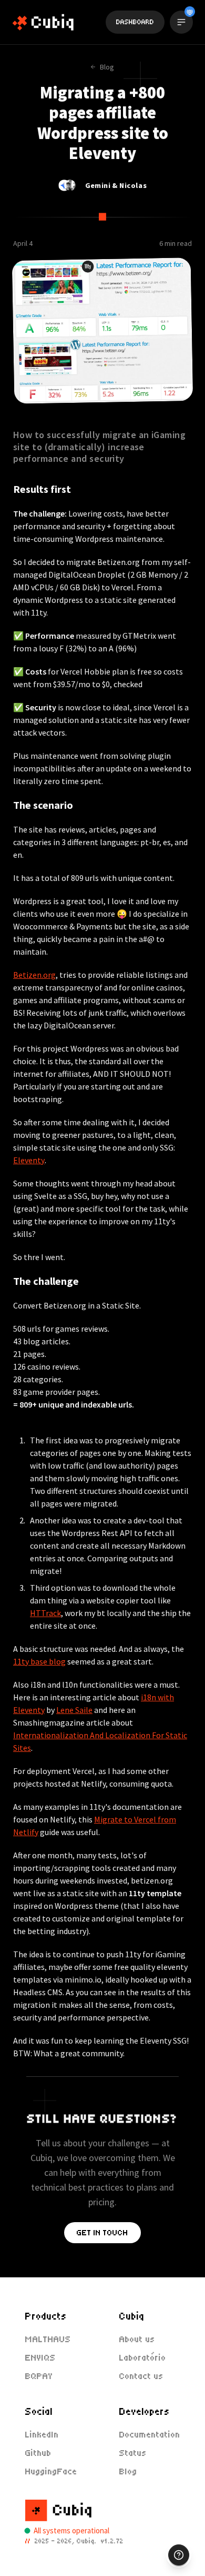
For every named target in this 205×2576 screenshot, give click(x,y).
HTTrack (45, 1613)
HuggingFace (51, 2471)
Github (38, 2453)
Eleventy (29, 1160)
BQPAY (39, 2376)
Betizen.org (34, 975)
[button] (179, 2555)
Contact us (141, 2376)
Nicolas (133, 185)
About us (137, 2339)
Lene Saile (74, 1710)
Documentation (150, 2435)
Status (133, 2453)
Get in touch (102, 2233)
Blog (128, 2471)
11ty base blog (39, 1661)
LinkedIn (42, 2435)
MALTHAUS (48, 2339)
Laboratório (143, 2358)
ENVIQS (40, 2358)
